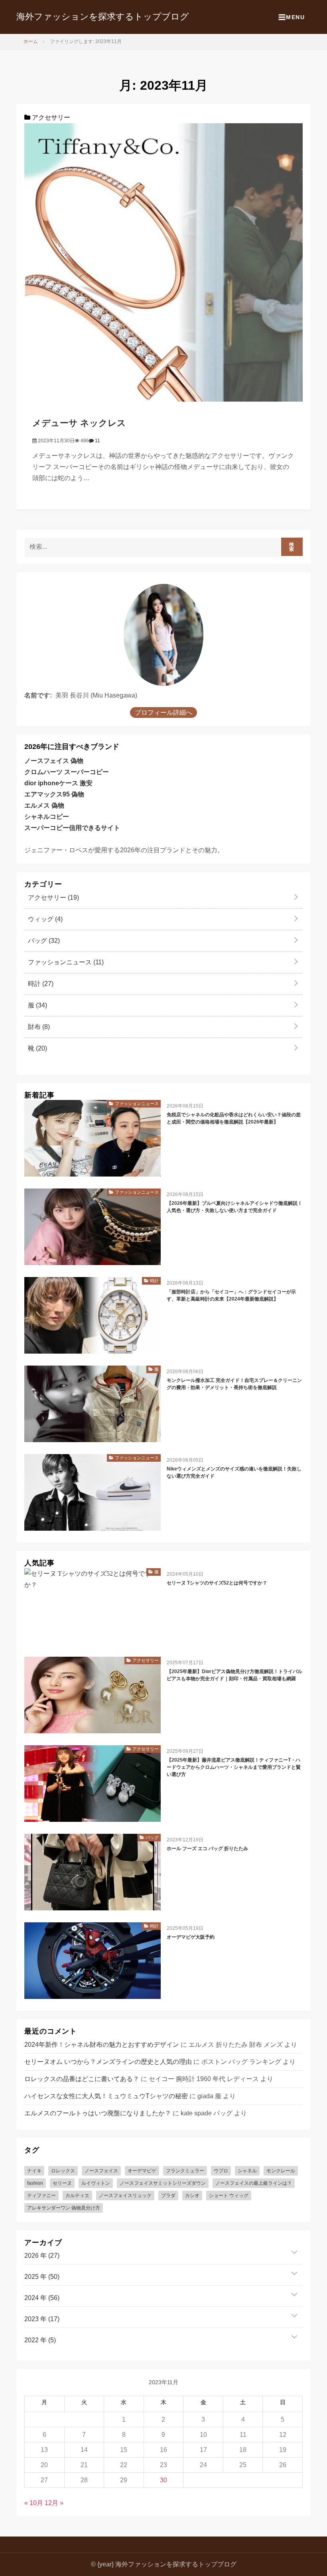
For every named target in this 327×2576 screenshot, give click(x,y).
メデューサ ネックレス (79, 423)
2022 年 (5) (40, 2340)
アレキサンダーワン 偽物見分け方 (64, 2208)
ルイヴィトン (96, 2183)
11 (97, 441)
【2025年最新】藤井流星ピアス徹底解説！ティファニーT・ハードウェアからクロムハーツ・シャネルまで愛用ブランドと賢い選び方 (234, 1767)
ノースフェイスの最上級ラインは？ (254, 2183)
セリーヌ (62, 2183)
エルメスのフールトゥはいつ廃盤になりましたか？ (98, 2113)
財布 (38, 1027)
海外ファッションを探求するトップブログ (103, 17)
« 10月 (34, 2503)
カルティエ (77, 2196)
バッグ (43, 941)
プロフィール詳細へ (163, 712)
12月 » (54, 2503)
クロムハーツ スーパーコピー (67, 772)
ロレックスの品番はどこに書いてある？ (82, 2079)
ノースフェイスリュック (125, 2196)
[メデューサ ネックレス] (163, 262)
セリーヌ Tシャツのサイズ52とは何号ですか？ (217, 1583)
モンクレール (281, 2171)
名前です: (38, 695)
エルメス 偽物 (44, 805)
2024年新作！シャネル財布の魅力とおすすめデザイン (102, 2045)
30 (163, 2480)
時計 (40, 984)
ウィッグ (44, 919)
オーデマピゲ (142, 2171)
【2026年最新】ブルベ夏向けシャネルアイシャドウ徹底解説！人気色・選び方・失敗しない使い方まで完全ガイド (234, 1207)
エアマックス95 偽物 (54, 794)
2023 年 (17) (42, 2319)
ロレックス (63, 2171)
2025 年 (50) (42, 2277)
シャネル (247, 2171)
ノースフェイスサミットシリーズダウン (163, 2183)
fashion (35, 2183)
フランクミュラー (185, 2171)
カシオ (192, 2196)
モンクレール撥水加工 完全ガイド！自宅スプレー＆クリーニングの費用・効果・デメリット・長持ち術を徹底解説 (234, 1384)
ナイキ (34, 2171)
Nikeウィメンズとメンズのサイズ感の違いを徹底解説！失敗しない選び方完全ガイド (234, 1472)
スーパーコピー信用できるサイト (72, 828)
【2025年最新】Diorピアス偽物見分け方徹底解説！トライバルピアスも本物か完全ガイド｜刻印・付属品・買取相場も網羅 (234, 1675)
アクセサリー (50, 117)
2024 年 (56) (42, 2298)
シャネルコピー (47, 817)
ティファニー (41, 2196)
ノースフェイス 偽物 (54, 761)
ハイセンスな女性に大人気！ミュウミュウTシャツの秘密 (106, 2096)
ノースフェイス (101, 2171)
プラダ (168, 2196)
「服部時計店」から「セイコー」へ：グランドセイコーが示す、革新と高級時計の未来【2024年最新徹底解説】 (231, 1295)
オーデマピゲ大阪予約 (191, 1937)
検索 (292, 547)
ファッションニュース (65, 962)
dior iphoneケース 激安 (58, 783)
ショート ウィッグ (229, 2196)
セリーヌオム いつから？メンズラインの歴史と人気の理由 (108, 2062)
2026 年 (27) (42, 2256)
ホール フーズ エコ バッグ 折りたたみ (207, 1849)
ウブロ (221, 2171)
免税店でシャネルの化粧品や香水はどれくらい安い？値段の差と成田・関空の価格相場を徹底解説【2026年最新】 (234, 1118)
